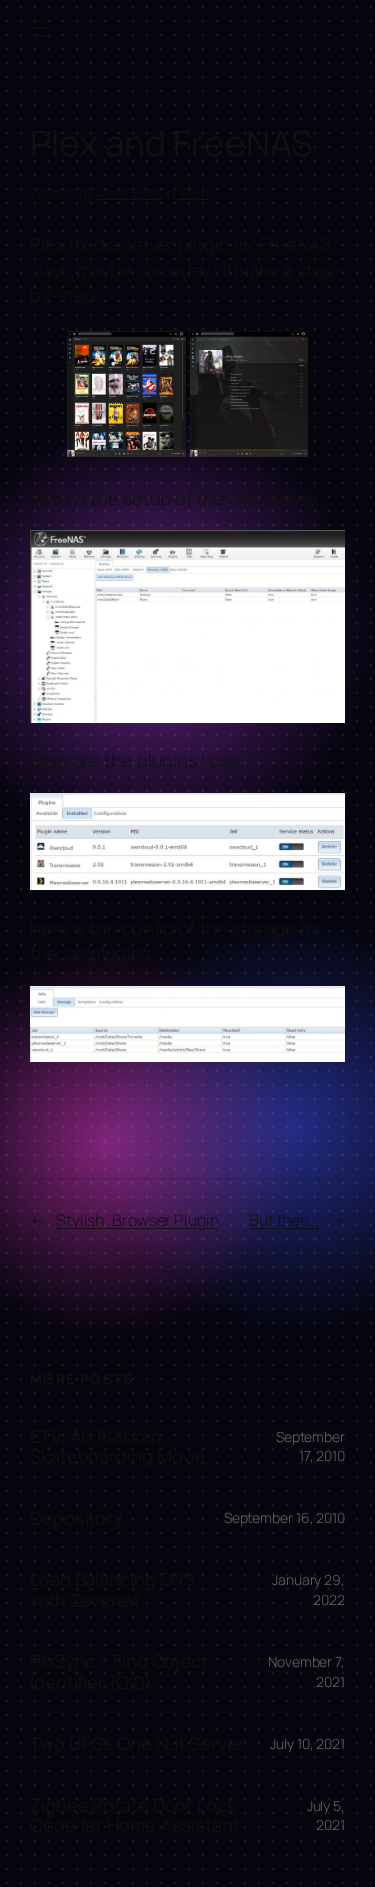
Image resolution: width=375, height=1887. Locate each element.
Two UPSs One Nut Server (137, 1743)
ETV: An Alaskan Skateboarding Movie (118, 1446)
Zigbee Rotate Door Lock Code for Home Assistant (135, 1815)
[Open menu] (42, 32)
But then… (284, 1220)
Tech (193, 192)
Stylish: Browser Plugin (137, 1220)
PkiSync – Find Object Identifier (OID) (119, 1671)
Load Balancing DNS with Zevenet (112, 1589)
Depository (76, 1518)
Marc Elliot (129, 192)
